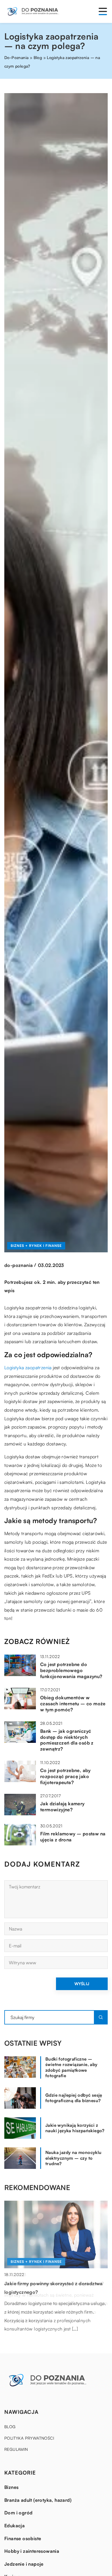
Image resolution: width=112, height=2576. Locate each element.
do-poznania (19, 1265)
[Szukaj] (101, 2017)
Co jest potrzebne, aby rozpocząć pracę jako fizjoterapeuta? (65, 1776)
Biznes (11, 2487)
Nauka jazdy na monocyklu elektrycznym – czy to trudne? (74, 2158)
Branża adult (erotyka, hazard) (38, 2500)
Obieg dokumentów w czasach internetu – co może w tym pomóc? (73, 1704)
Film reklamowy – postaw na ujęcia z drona (73, 1837)
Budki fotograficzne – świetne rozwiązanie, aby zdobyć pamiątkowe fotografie (72, 2067)
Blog (10, 2427)
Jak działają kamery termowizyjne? (62, 1807)
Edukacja (15, 2526)
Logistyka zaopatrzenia (28, 1368)
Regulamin (16, 2449)
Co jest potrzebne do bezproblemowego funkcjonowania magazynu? (71, 1670)
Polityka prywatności (29, 2438)
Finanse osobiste (23, 2538)
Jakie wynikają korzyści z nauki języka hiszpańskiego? (75, 2128)
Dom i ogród (18, 2513)
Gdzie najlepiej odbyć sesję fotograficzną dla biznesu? (74, 2098)
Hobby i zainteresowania (32, 2551)
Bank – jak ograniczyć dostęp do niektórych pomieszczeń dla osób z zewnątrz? (67, 1740)
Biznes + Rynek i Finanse (36, 1246)
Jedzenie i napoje (24, 2564)
